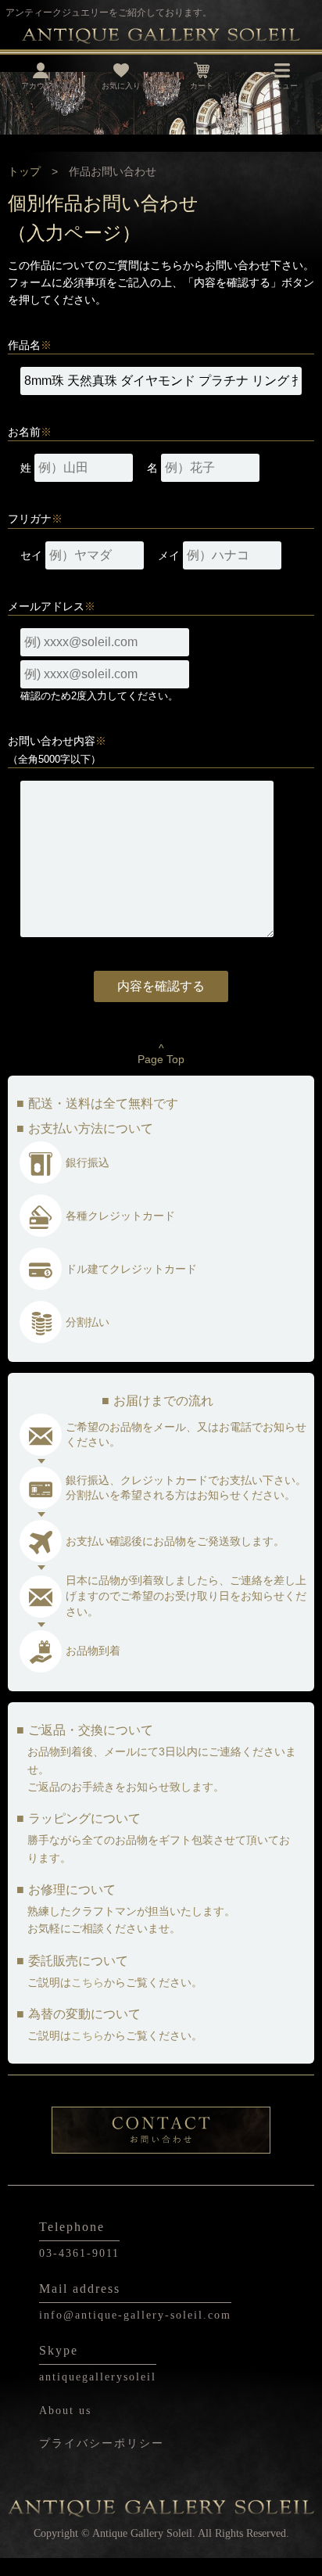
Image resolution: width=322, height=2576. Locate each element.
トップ (24, 171)
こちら (88, 1982)
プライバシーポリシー (102, 2443)
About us (65, 2411)
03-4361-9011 (79, 2253)
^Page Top (161, 1054)
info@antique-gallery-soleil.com (135, 2315)
